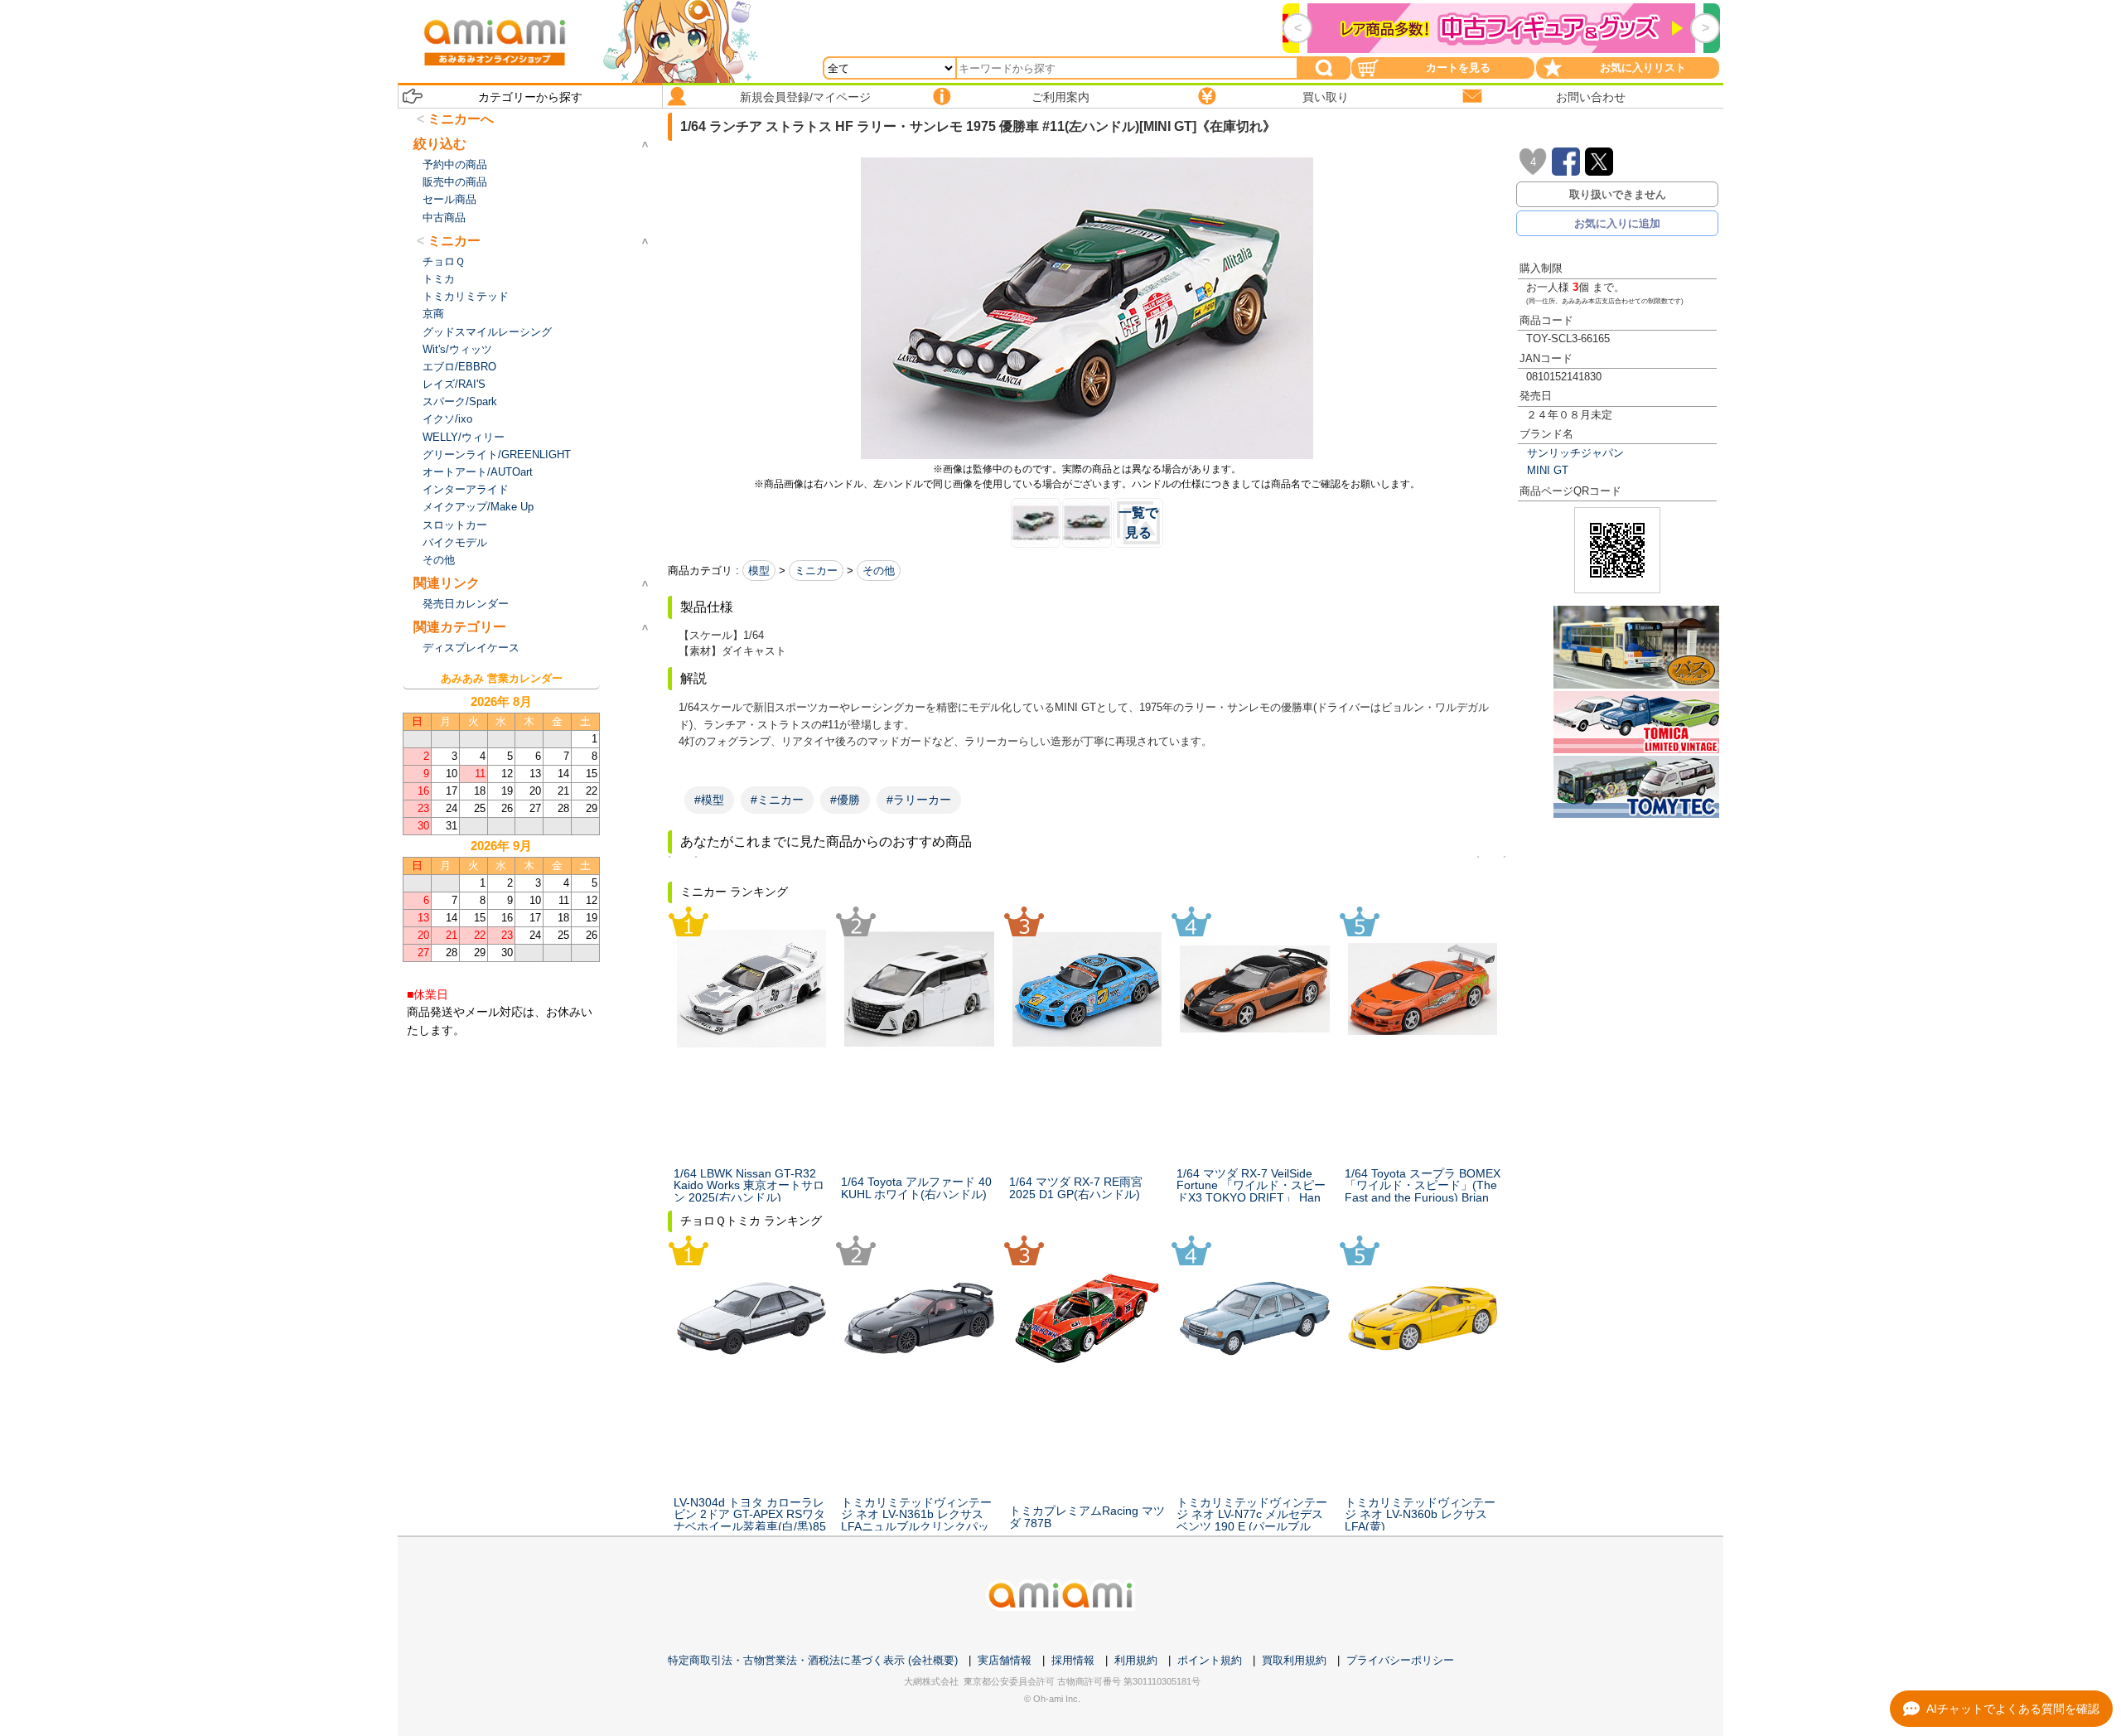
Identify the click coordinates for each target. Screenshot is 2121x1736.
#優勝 (845, 800)
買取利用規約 (1294, 1660)
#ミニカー (777, 800)
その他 (879, 571)
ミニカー (816, 571)
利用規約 (1136, 1660)
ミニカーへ (461, 119)
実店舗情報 (1005, 1660)
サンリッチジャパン (1575, 453)
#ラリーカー (919, 800)
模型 (759, 571)
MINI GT (1548, 470)
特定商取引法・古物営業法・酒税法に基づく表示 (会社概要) (813, 1660)
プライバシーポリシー (1400, 1660)
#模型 (709, 800)
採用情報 (1073, 1660)
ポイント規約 (1210, 1660)
